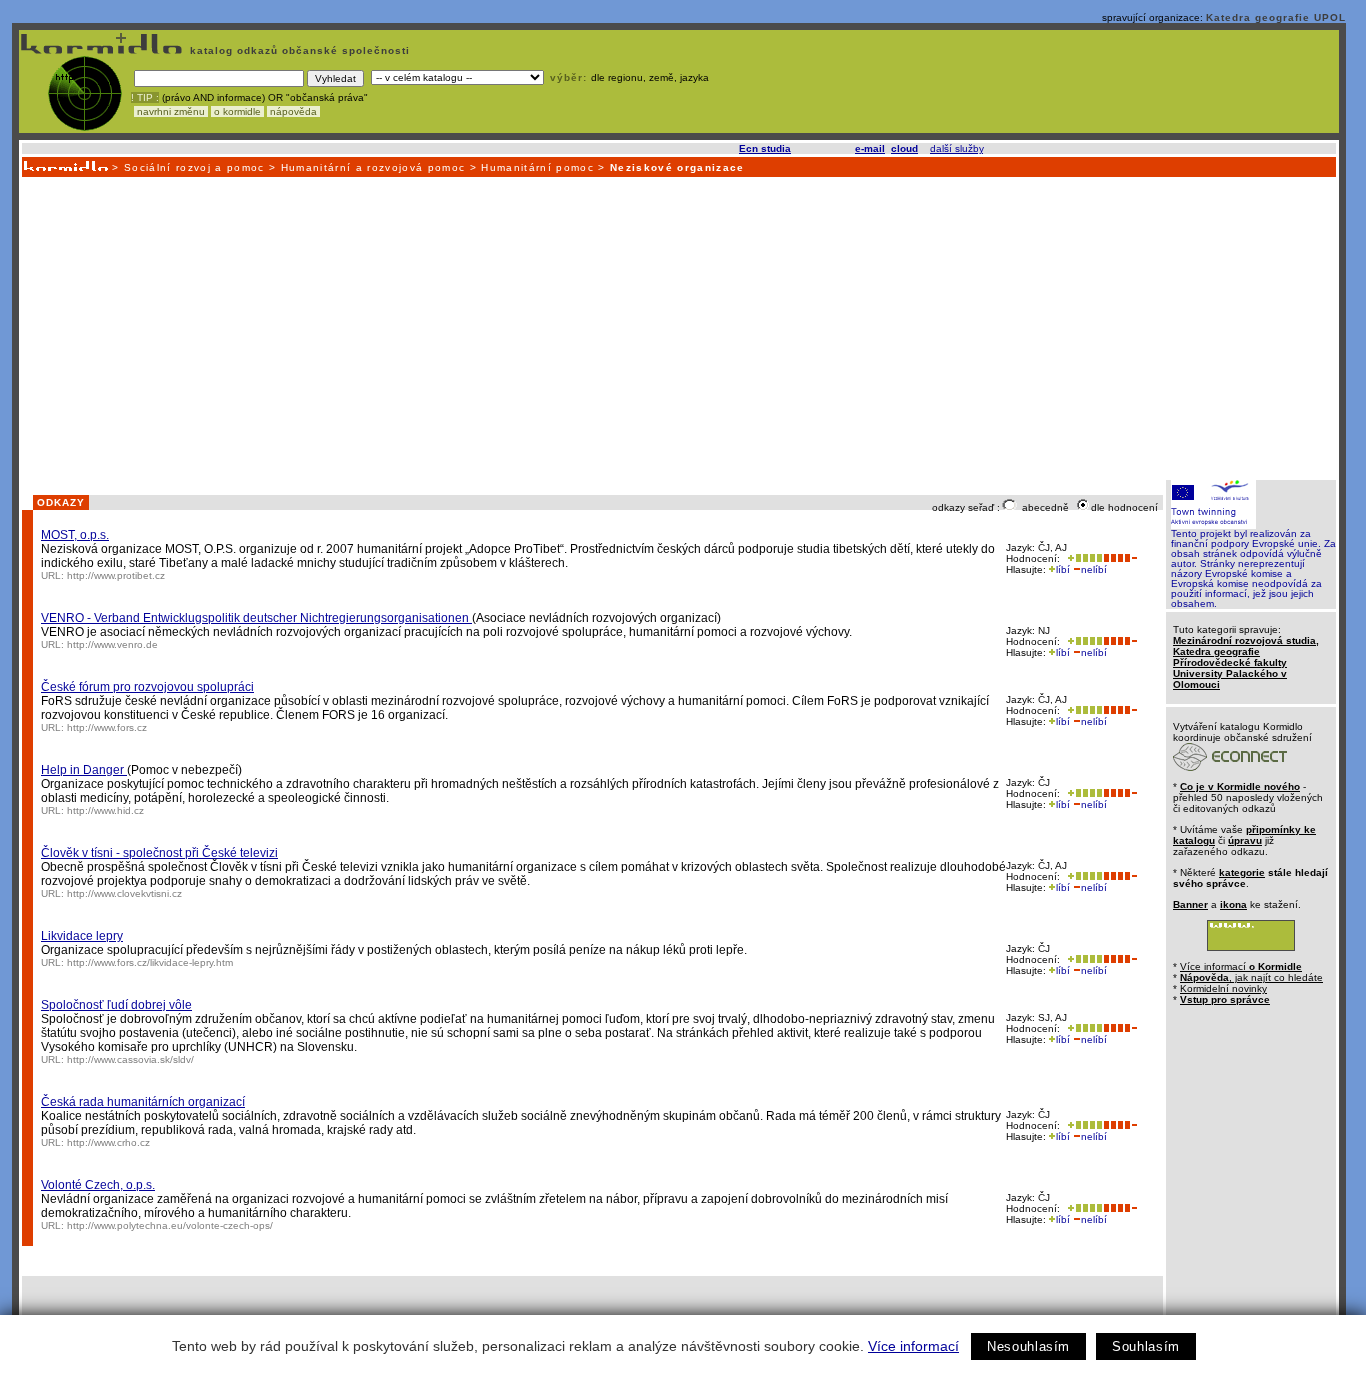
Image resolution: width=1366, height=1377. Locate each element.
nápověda (293, 111)
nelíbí (1094, 569)
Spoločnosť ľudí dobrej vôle (116, 1005)
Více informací (913, 1346)
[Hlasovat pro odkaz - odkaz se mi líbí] (1083, 558)
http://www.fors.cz (107, 727)
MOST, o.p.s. (75, 535)
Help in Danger (84, 770)
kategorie (1242, 872)
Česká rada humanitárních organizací (143, 1102)
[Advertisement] (678, 327)
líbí (1063, 569)
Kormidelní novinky (1223, 988)
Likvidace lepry (82, 936)
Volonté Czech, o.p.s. (98, 1185)
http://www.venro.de (112, 644)
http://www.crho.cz (108, 1142)
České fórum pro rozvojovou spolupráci (147, 687)
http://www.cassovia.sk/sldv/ (130, 1059)
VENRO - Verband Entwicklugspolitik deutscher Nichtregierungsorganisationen (256, 618)
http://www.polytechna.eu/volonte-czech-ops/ (170, 1225)
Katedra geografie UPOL (1276, 17)
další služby (956, 148)
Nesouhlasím (1028, 1346)
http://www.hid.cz (105, 810)
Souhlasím (1146, 1346)
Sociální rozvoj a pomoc (194, 167)
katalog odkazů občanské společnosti (298, 50)
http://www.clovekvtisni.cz (124, 893)
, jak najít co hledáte (1251, 977)
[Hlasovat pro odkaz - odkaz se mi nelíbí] (1120, 558)
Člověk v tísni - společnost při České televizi (159, 853)
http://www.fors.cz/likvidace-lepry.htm (150, 962)
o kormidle (237, 111)
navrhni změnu (171, 111)
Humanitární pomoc (537, 167)
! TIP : (145, 97)
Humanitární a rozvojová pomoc (373, 167)
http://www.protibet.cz (116, 575)
